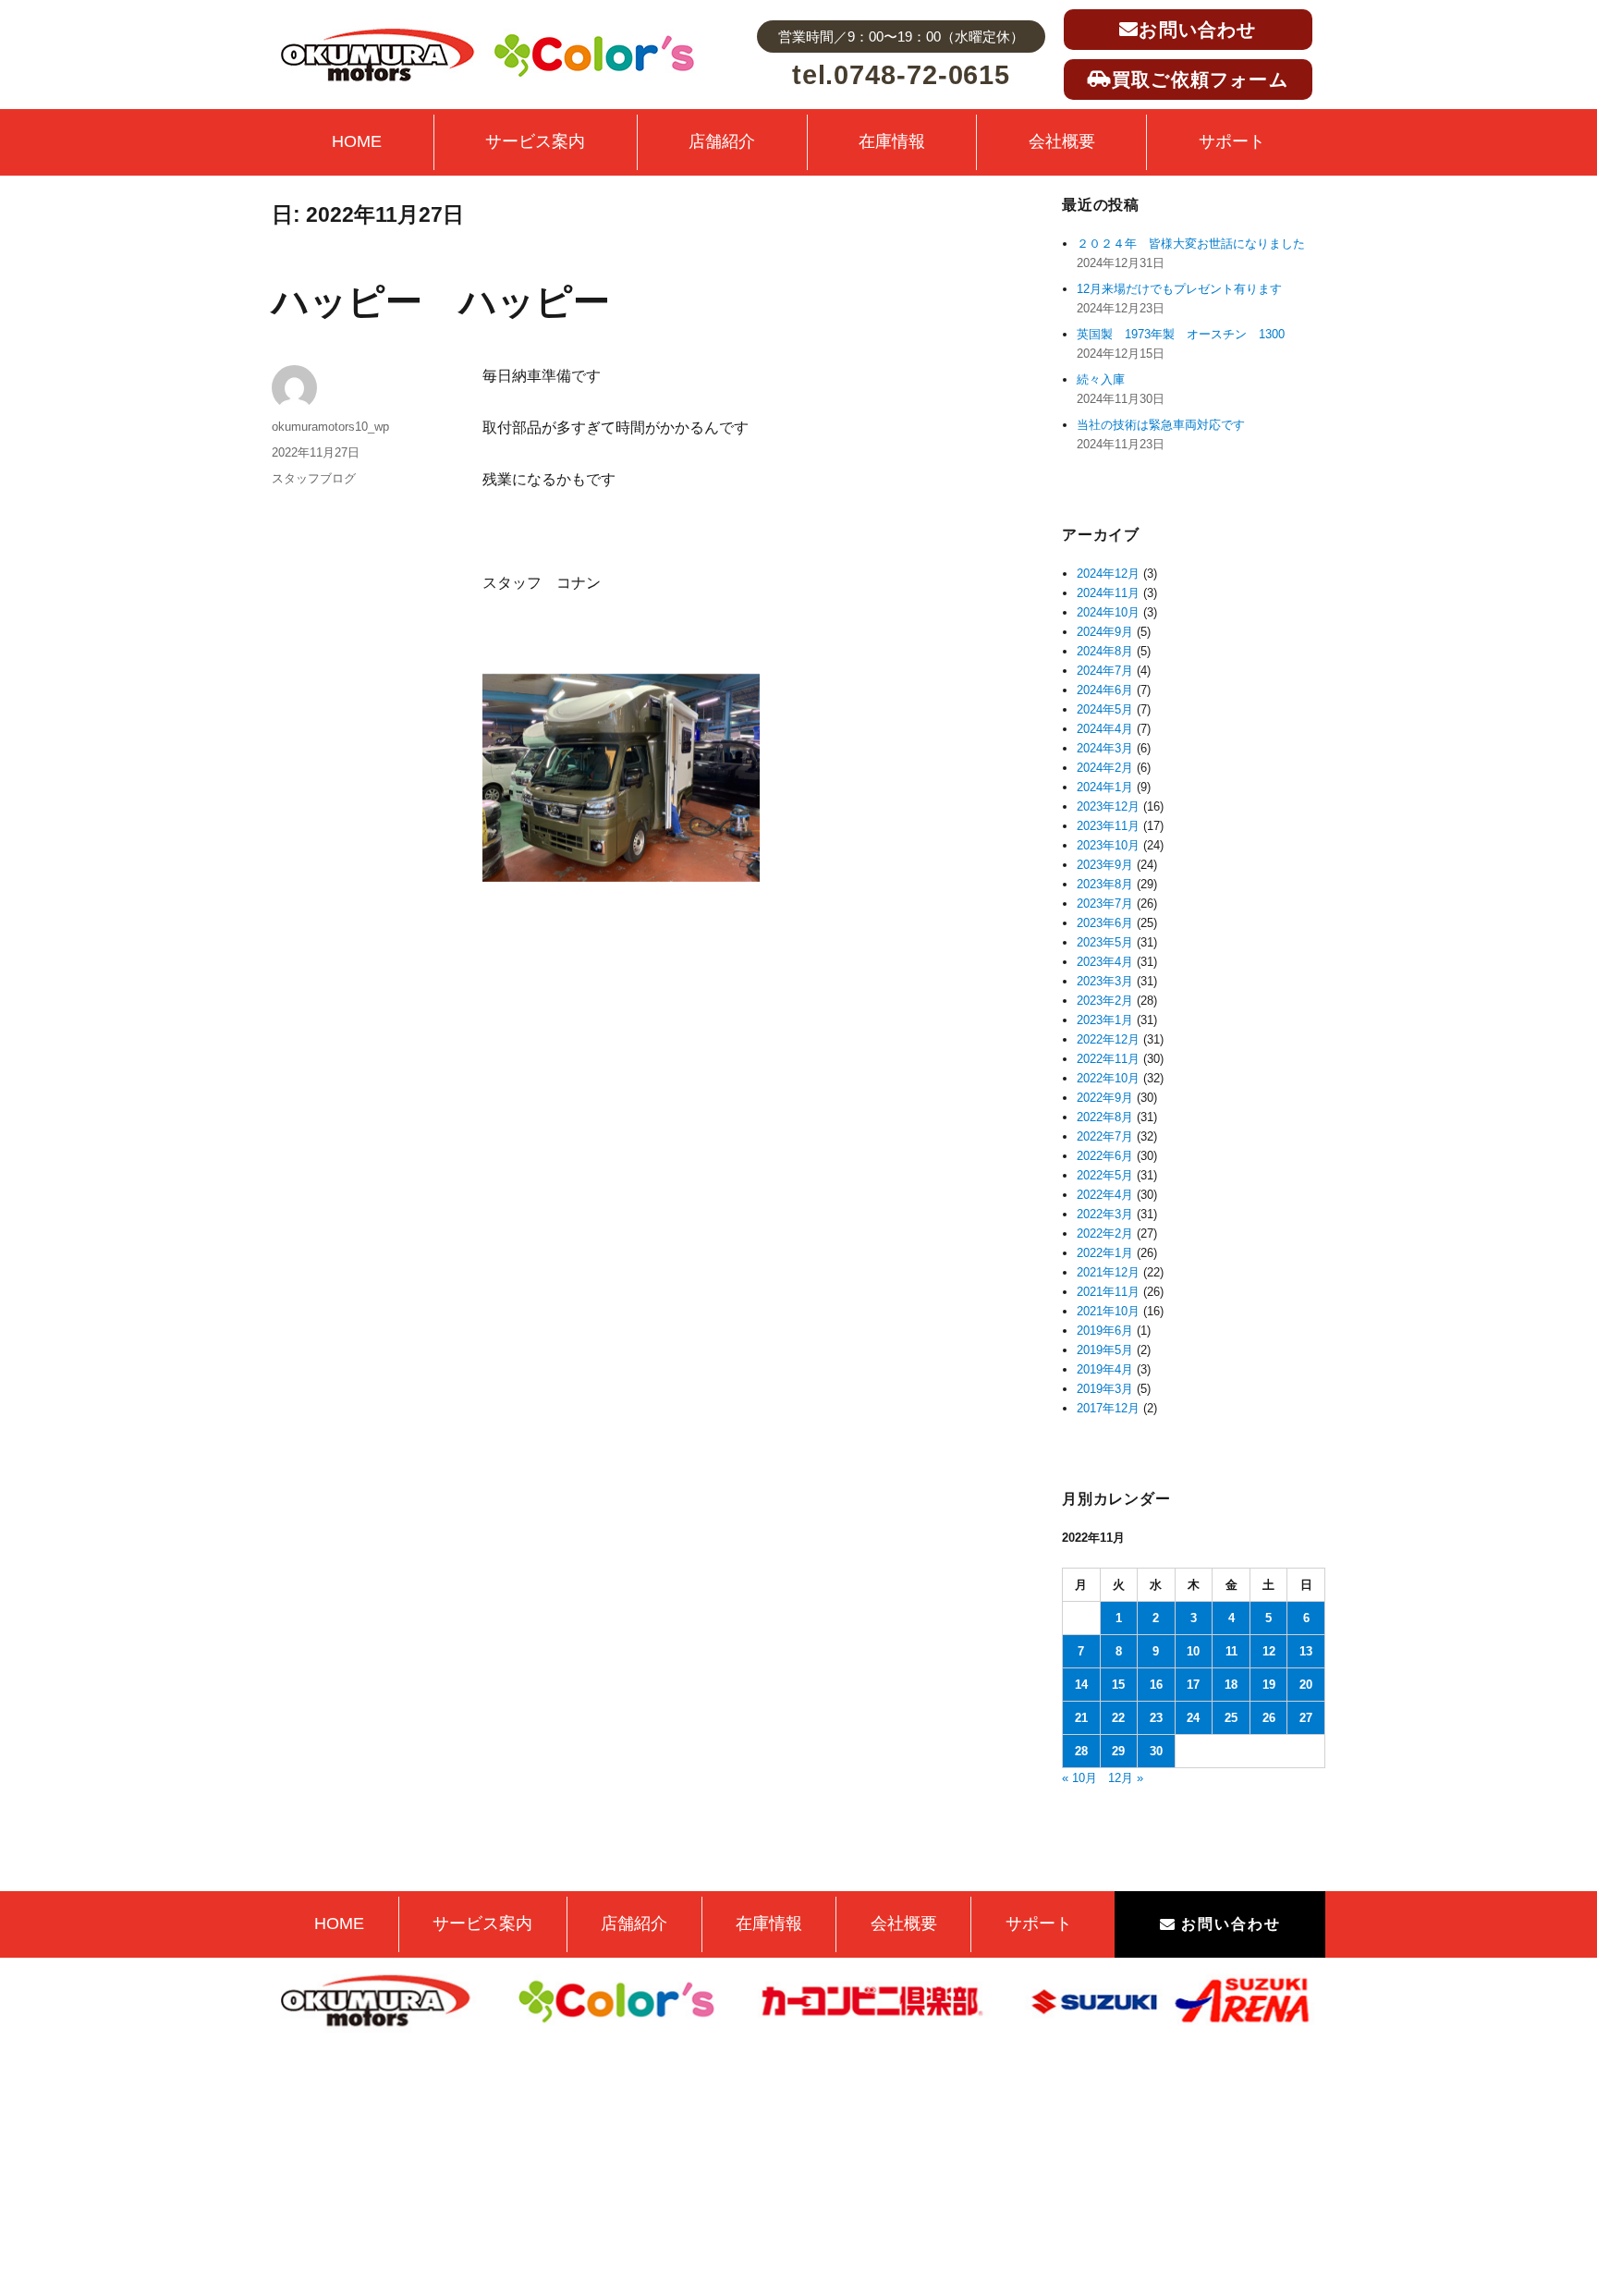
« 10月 (1079, 1778)
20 (1306, 1685)
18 (1231, 1685)
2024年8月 (1105, 651)
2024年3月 (1105, 748)
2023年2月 (1105, 1001)
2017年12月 (1108, 1408)
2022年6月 (1105, 1156)
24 (1193, 1718)
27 (1306, 1718)
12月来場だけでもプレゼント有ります (1179, 289)
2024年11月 (1108, 593)
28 (1081, 1751)
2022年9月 (1105, 1098)
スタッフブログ (314, 478)
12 (1269, 1651)
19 (1269, 1685)
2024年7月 (1105, 671)
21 (1081, 1718)
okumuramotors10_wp (330, 427)
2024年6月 (1105, 690)
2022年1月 (1105, 1253)
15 (1118, 1685)
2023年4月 (1105, 962)
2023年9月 (1105, 865)
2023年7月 (1105, 904)
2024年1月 (1105, 787)
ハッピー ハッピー (441, 301)
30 (1156, 1751)
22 (1118, 1718)
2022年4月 (1105, 1195)
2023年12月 (1108, 806)
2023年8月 (1105, 884)
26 (1269, 1718)
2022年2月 (1105, 1233)
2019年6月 (1105, 1331)
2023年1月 (1105, 1020)
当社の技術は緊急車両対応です (1161, 425)
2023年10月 (1108, 845)
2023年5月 (1105, 942)
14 (1081, 1685)
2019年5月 (1105, 1350)
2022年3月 (1105, 1214)
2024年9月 (1105, 632)
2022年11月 (1108, 1059)
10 (1193, 1651)
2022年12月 (1108, 1039)
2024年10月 (1108, 612)
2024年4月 (1105, 729)
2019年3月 (1105, 1389)
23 (1156, 1718)
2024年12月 (1108, 574)
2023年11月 (1108, 826)
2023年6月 (1105, 923)
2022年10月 (1108, 1078)
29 (1118, 1751)
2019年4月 (1105, 1369)
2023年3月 (1105, 981)
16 (1156, 1685)
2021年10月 (1108, 1311)
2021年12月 (1108, 1272)
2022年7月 (1105, 1136)
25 (1231, 1718)
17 (1193, 1685)
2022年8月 (1105, 1117)
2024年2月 (1105, 768)
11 (1231, 1651)
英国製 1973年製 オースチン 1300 (1181, 334)
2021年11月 (1108, 1292)
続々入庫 (1107, 379)
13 (1306, 1651)
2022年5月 (1105, 1175)
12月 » (1126, 1778)
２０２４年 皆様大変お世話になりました (1191, 244)
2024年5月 (1105, 709)
